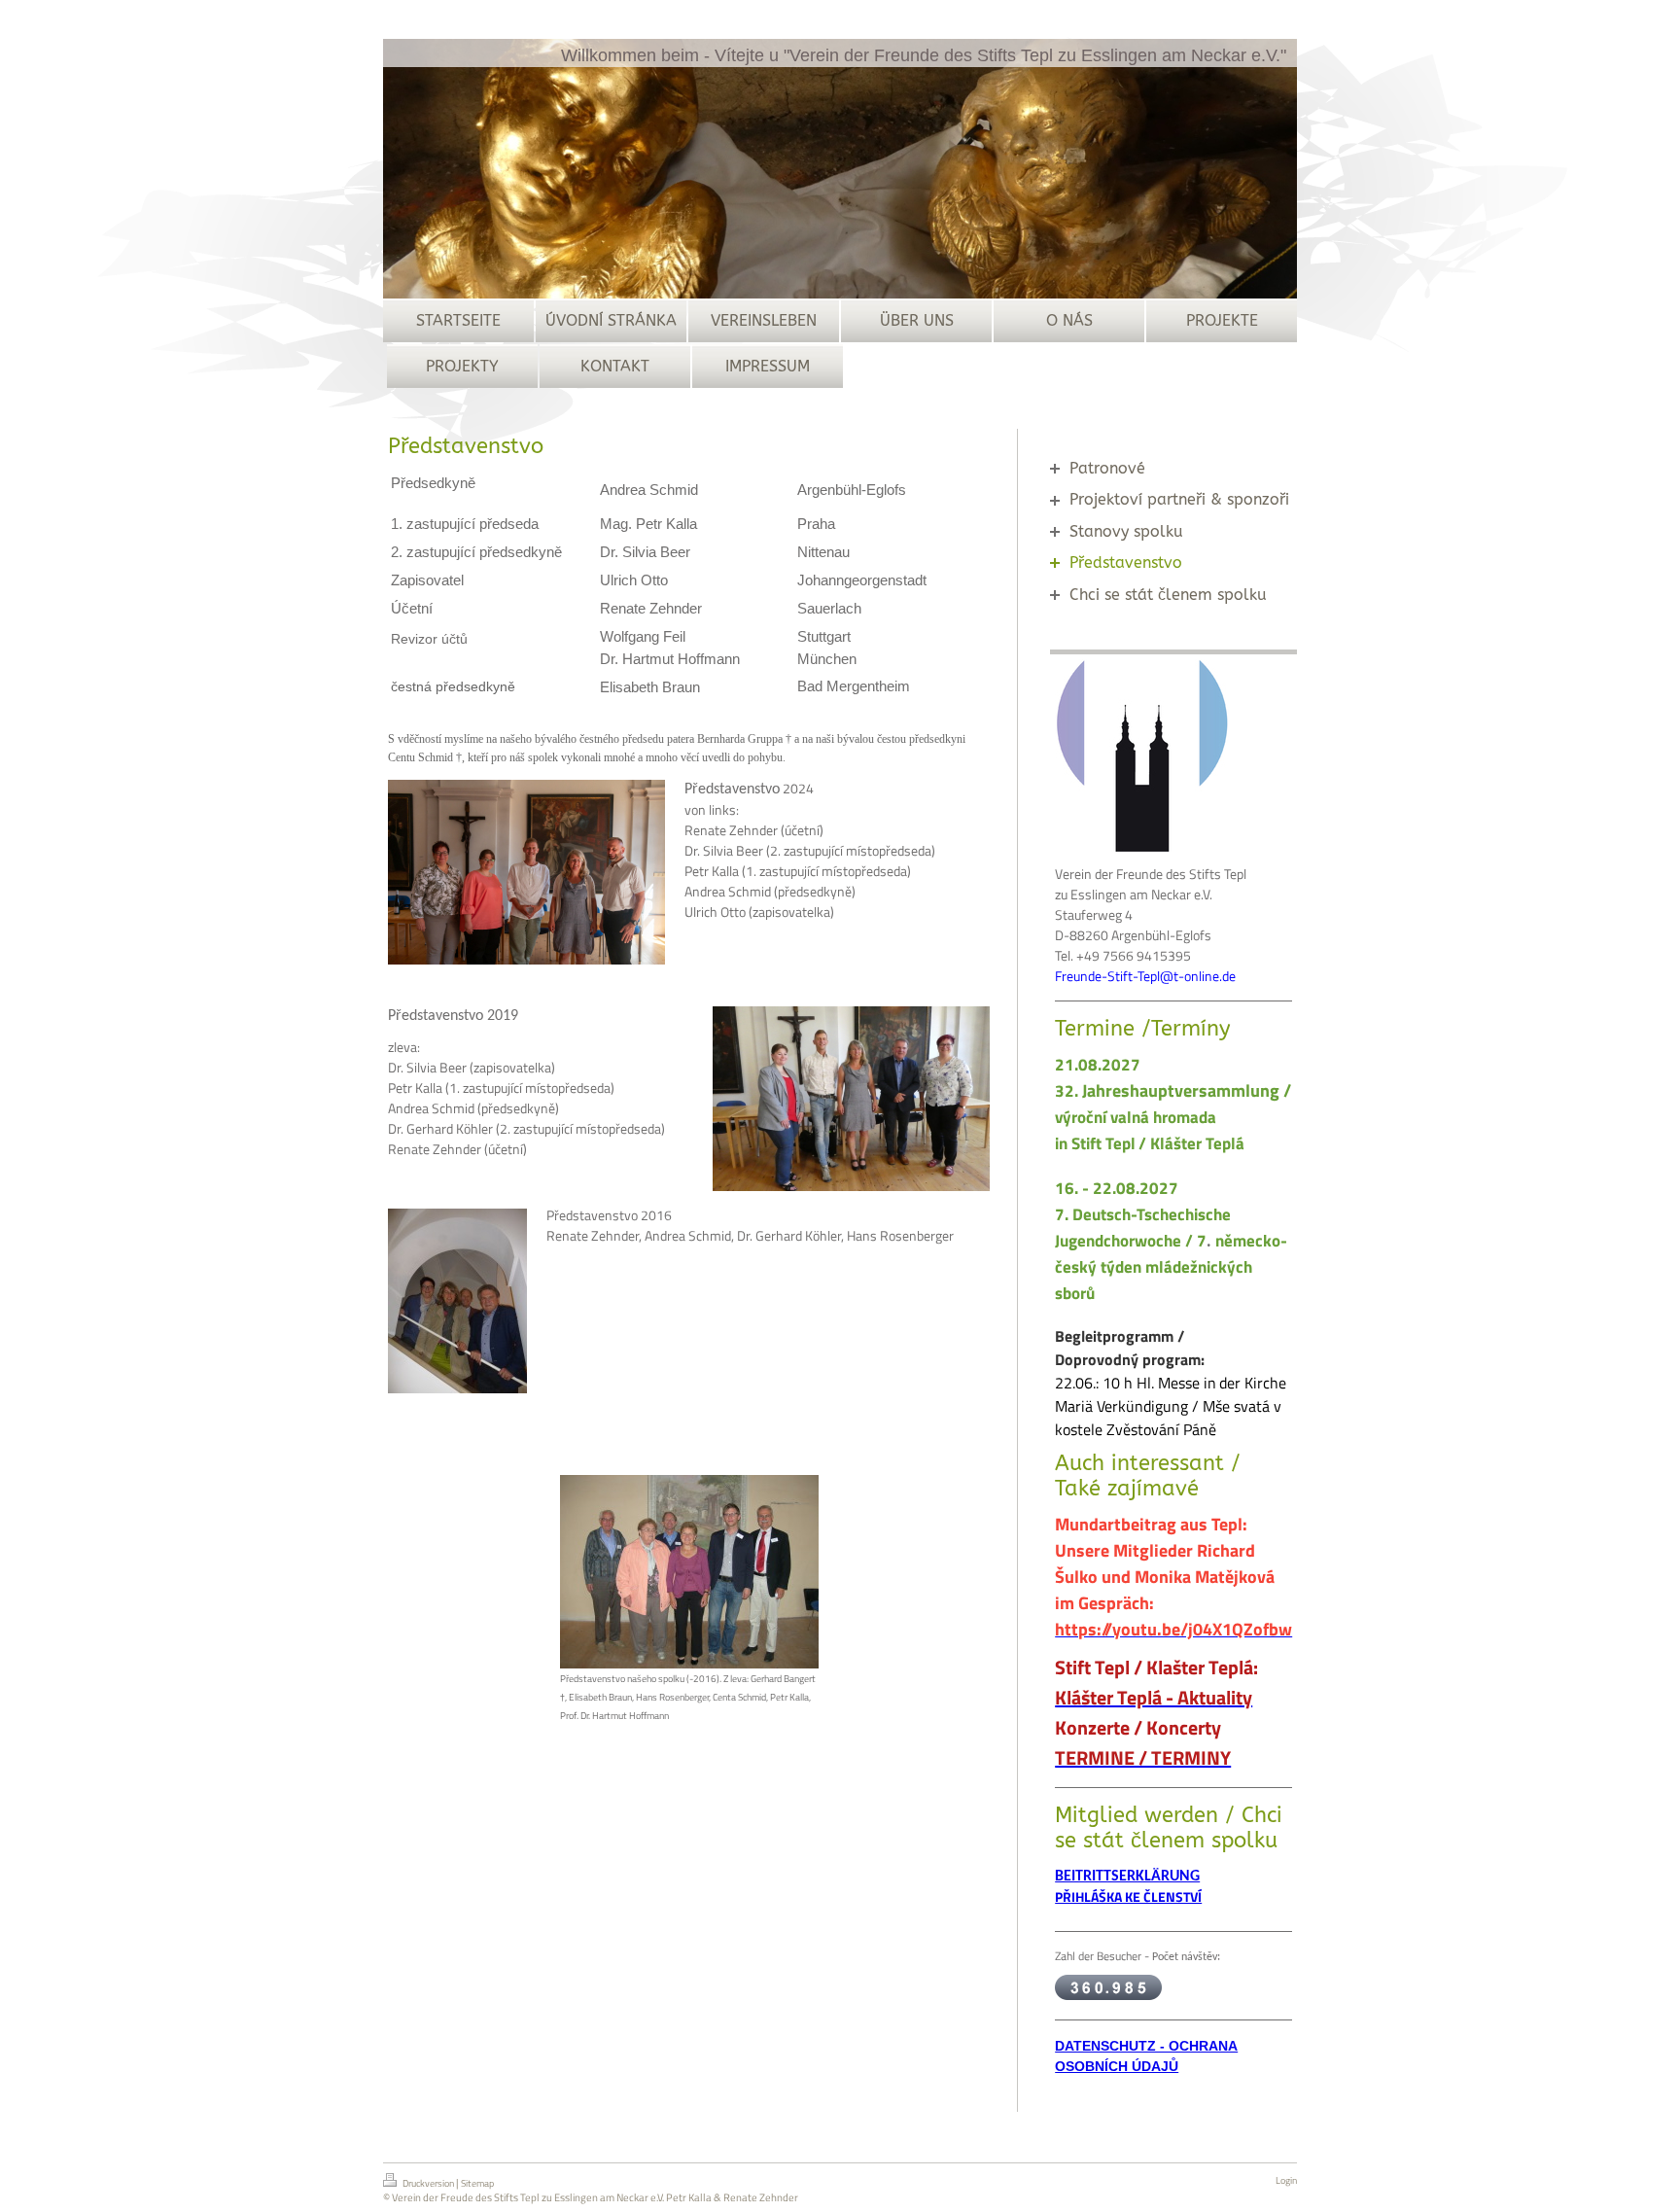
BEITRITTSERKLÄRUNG (1127, 1877)
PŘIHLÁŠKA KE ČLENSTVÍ (1128, 1896)
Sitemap (477, 2183)
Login (1286, 2180)
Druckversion (428, 2183)
